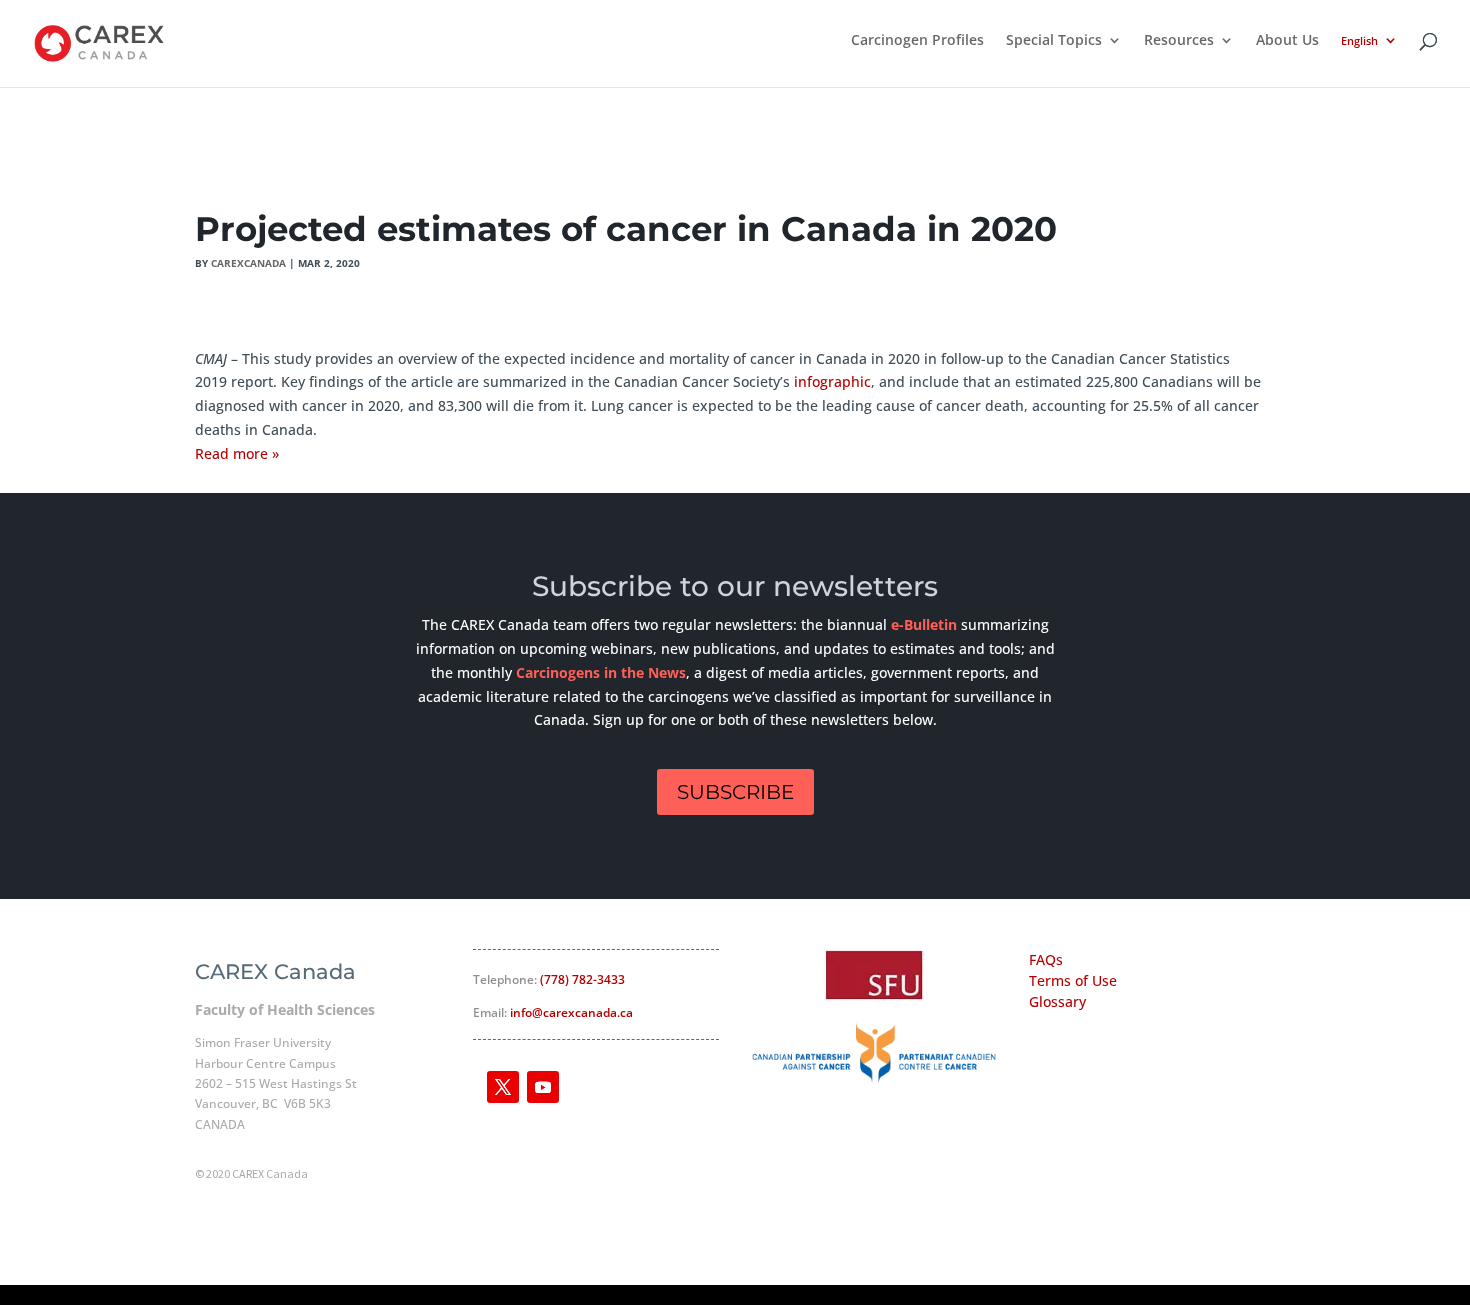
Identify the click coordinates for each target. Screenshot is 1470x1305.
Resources (1179, 41)
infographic (832, 381)
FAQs (1046, 959)
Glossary (1057, 1001)
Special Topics (1054, 41)
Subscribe (735, 792)
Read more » (237, 453)
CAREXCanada (248, 263)
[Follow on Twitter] (503, 1087)
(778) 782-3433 (582, 979)
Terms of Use (1073, 980)
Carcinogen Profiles (917, 41)
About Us (1287, 41)
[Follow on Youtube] (543, 1087)
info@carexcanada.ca (571, 1012)
